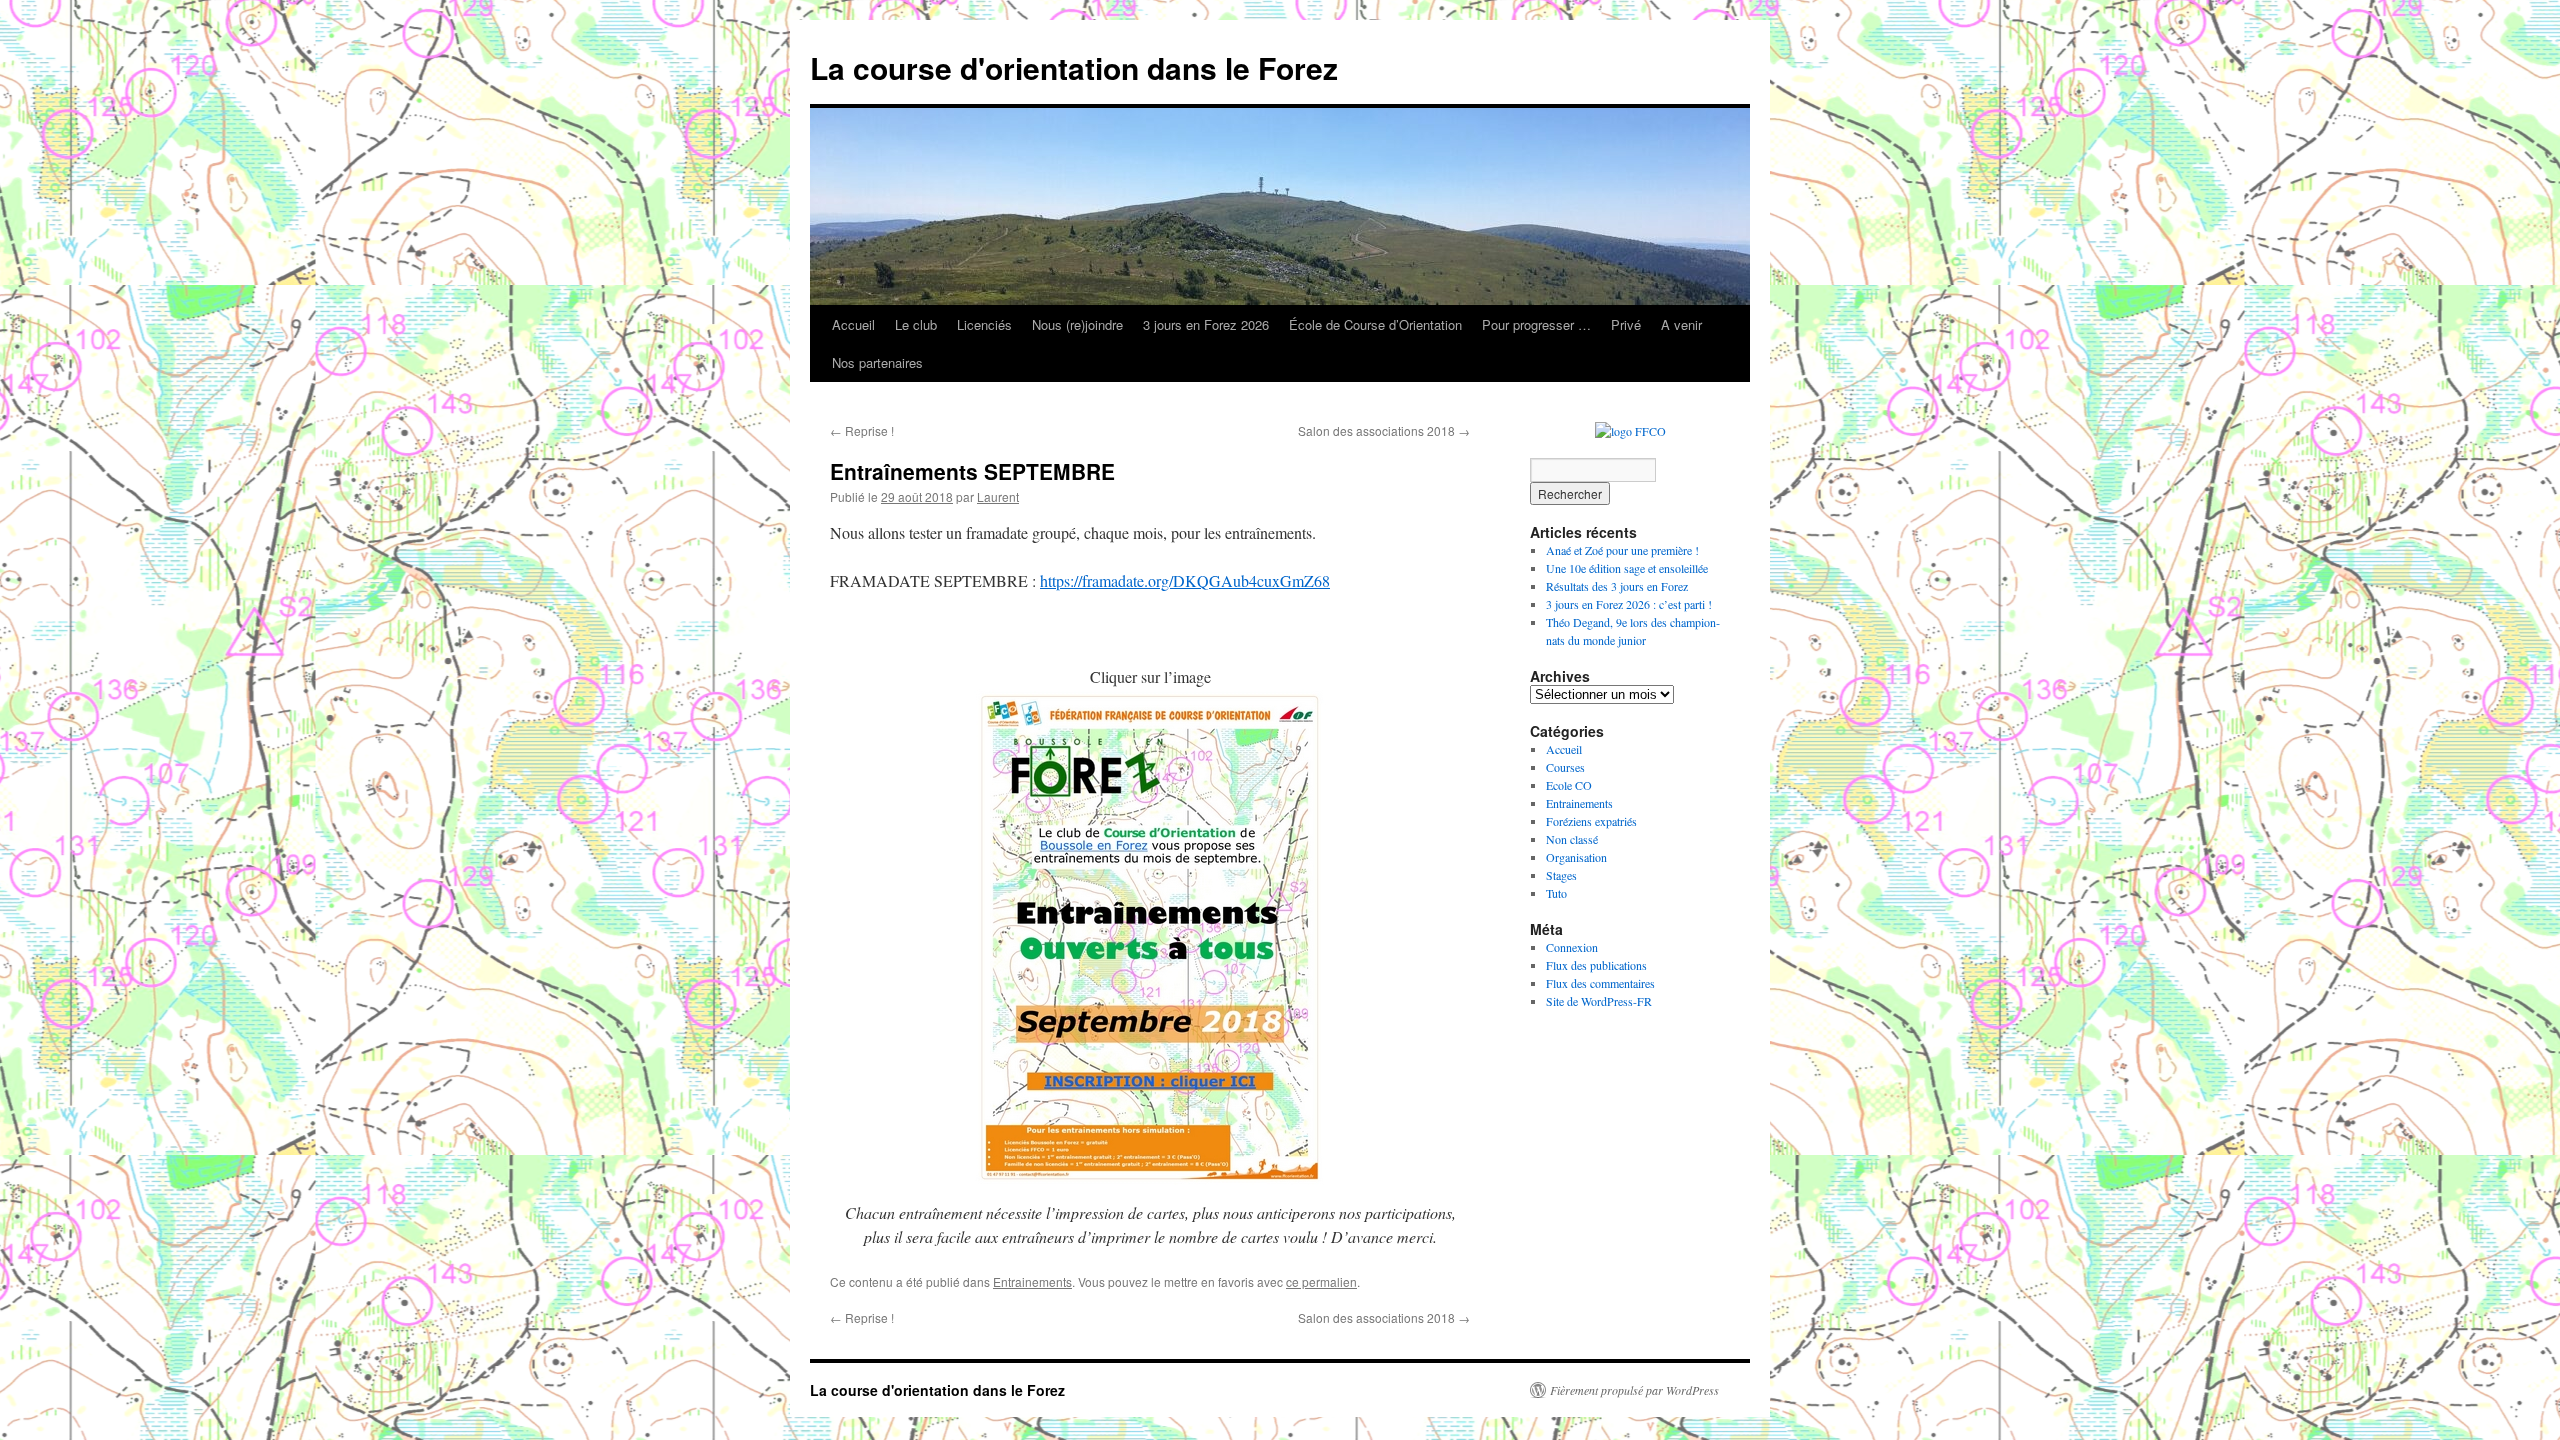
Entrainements (1032, 1281)
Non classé (1572, 839)
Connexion (1572, 947)
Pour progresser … (1536, 324)
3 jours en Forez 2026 (1206, 324)
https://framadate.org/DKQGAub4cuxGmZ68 (1185, 580)
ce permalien (1321, 1281)
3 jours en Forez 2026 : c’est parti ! (1629, 604)
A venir (1681, 324)
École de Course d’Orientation (1375, 324)
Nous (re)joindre (1077, 324)
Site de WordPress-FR (1599, 1001)
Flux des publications (1596, 965)
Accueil (853, 324)
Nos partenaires (877, 362)
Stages (1561, 875)
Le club (916, 324)
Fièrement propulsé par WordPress (1634, 1390)
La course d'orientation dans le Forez (1074, 67)
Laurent (998, 496)
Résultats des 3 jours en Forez (1617, 586)
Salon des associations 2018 (1384, 430)
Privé (1626, 324)
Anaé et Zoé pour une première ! (1622, 550)
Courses (1565, 767)
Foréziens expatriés (1591, 821)
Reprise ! (862, 430)
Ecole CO (1569, 785)
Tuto (1556, 893)
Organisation (1576, 857)
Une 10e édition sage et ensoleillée (1627, 568)
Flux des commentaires (1600, 983)
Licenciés (984, 324)
